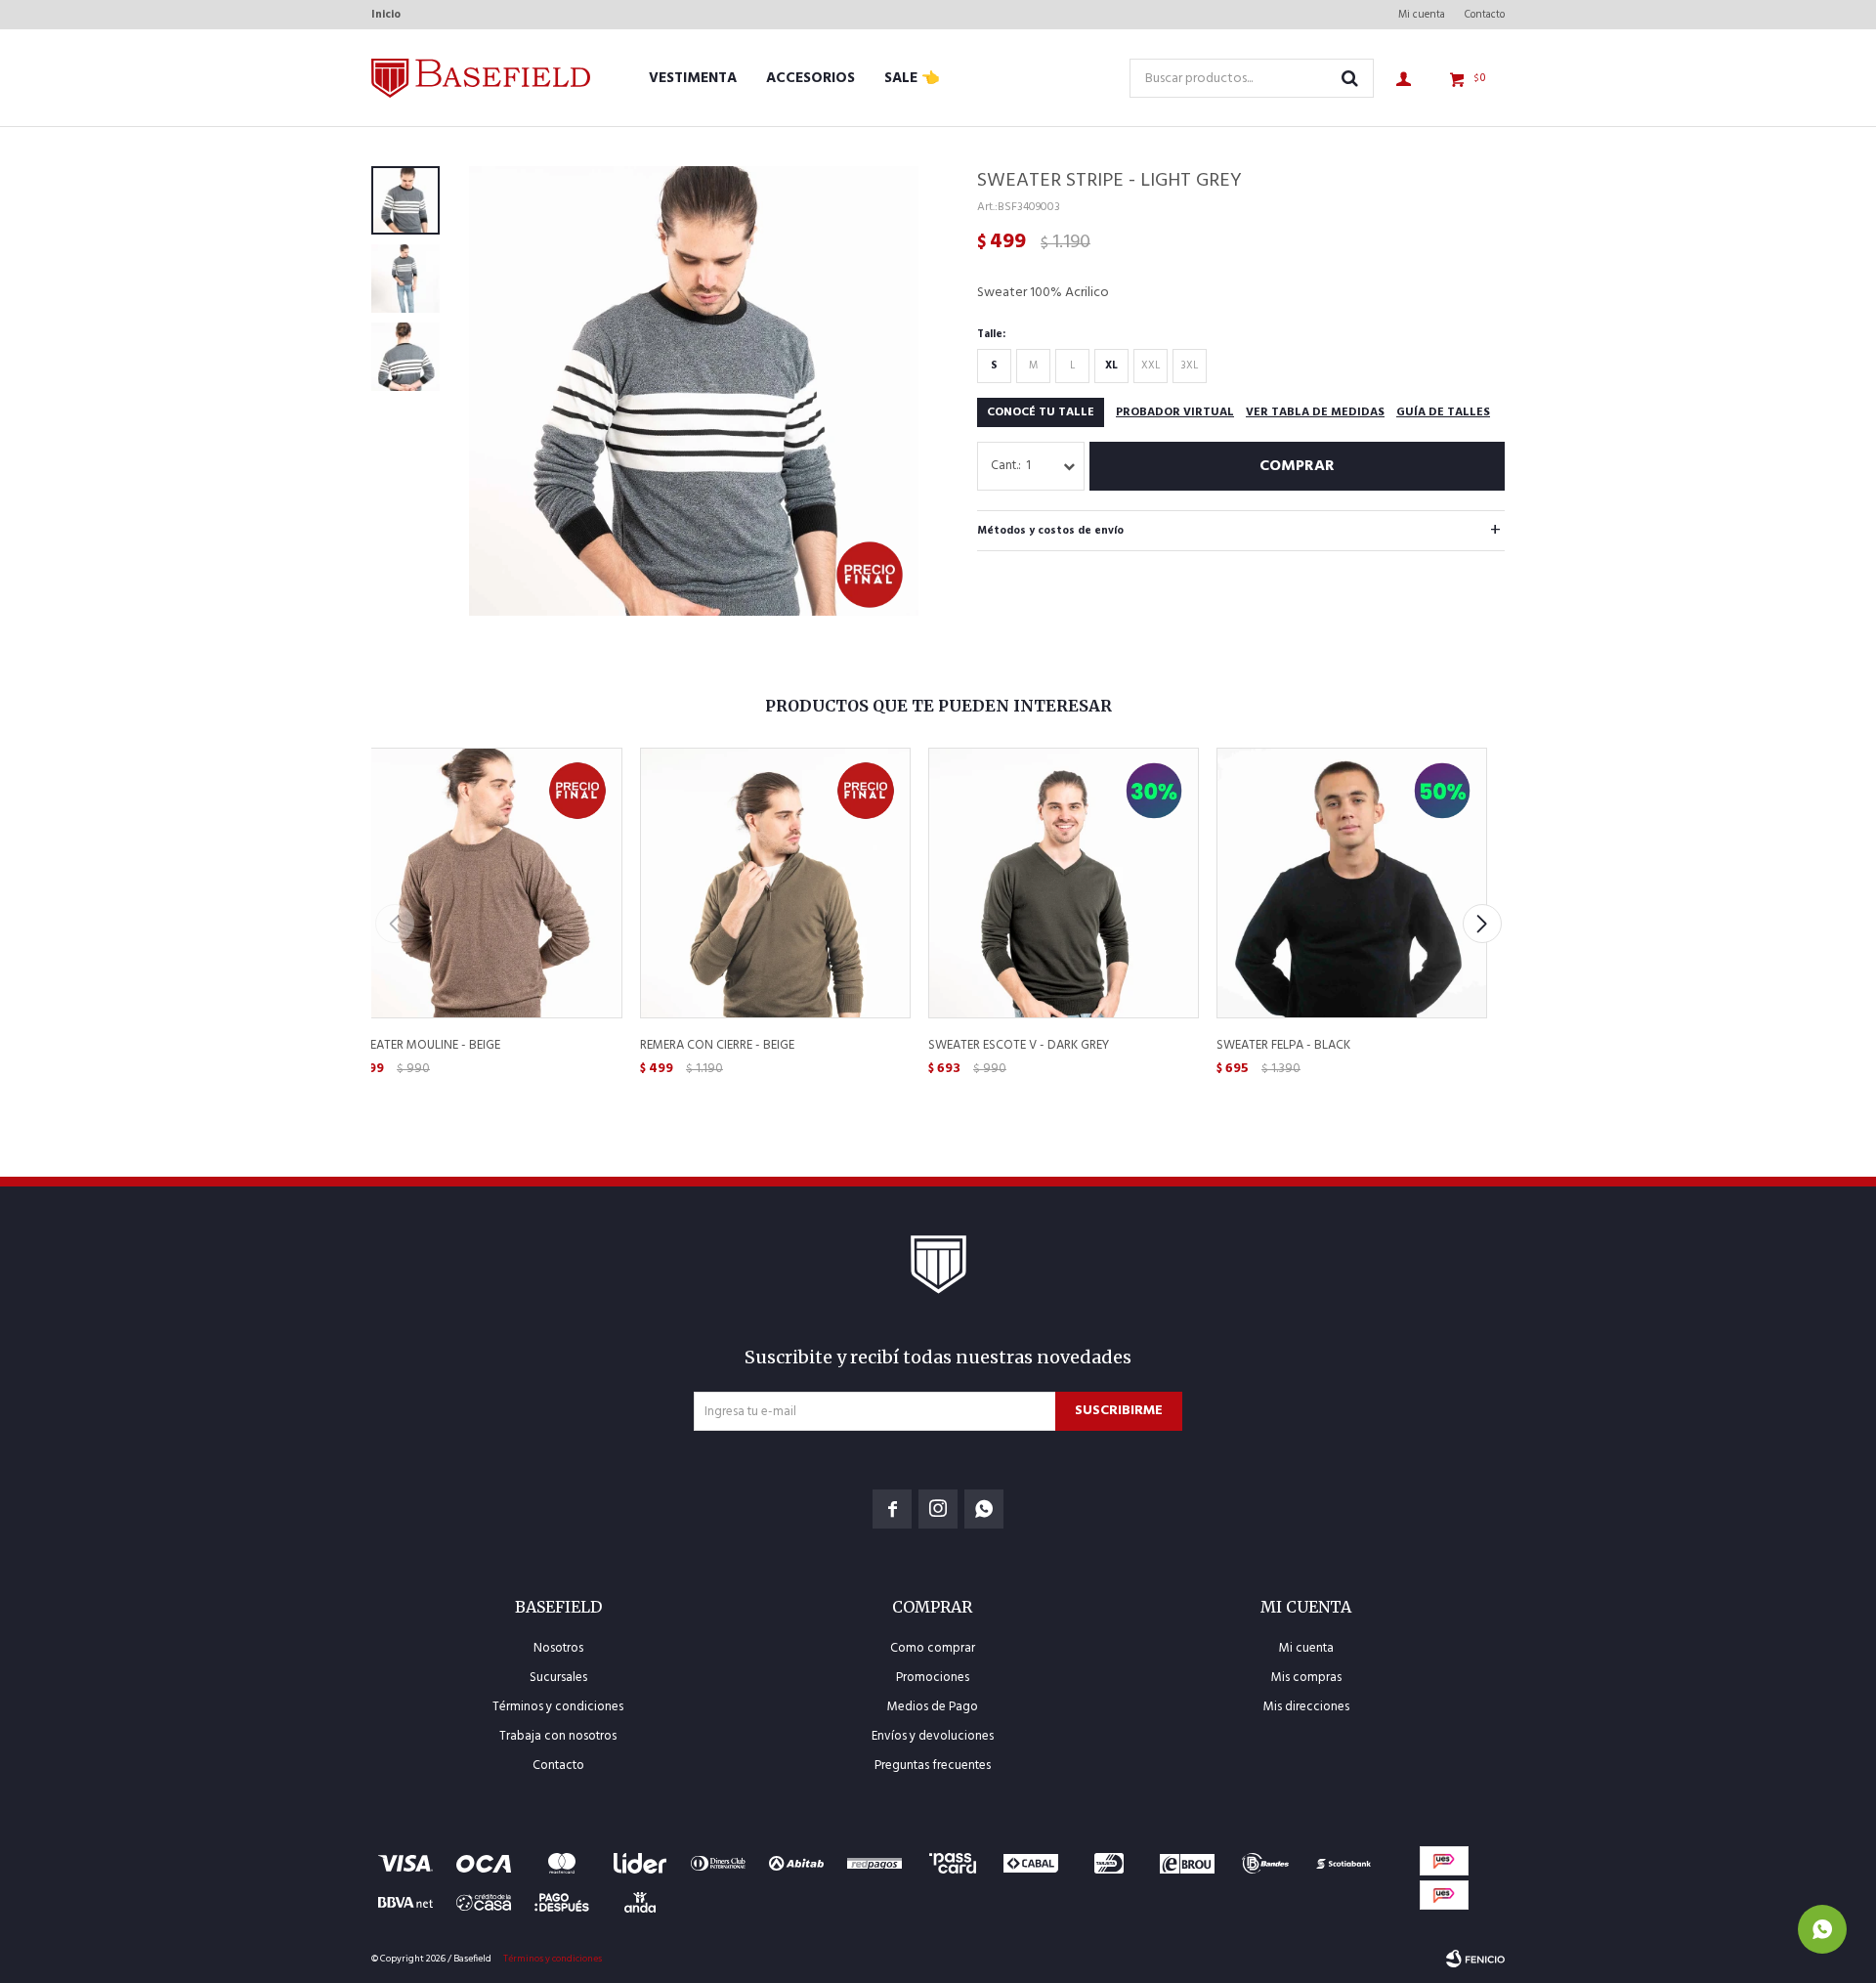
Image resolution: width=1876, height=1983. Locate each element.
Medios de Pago (933, 1707)
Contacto (1485, 15)
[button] (1482, 924)
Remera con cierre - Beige (717, 1046)
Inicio (386, 15)
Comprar (1297, 466)
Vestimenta (693, 78)
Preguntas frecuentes (933, 1766)
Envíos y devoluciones (933, 1736)
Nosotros (558, 1648)
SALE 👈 (912, 78)
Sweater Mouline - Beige (426, 1046)
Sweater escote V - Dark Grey (1019, 1046)
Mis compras (1306, 1678)
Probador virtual (1175, 412)
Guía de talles (1443, 412)
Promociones (933, 1678)
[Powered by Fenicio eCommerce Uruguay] (1475, 1959)
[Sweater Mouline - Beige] (486, 882)
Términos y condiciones (558, 1707)
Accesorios (810, 78)
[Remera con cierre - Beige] (774, 882)
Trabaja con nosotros (558, 1736)
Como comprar (933, 1648)
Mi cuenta (1422, 15)
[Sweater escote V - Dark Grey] (1063, 882)
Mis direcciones (1306, 1707)
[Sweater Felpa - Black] (1351, 882)
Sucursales (558, 1678)
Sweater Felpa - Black (1283, 1046)
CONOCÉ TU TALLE (1041, 412)
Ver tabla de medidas (1315, 412)
